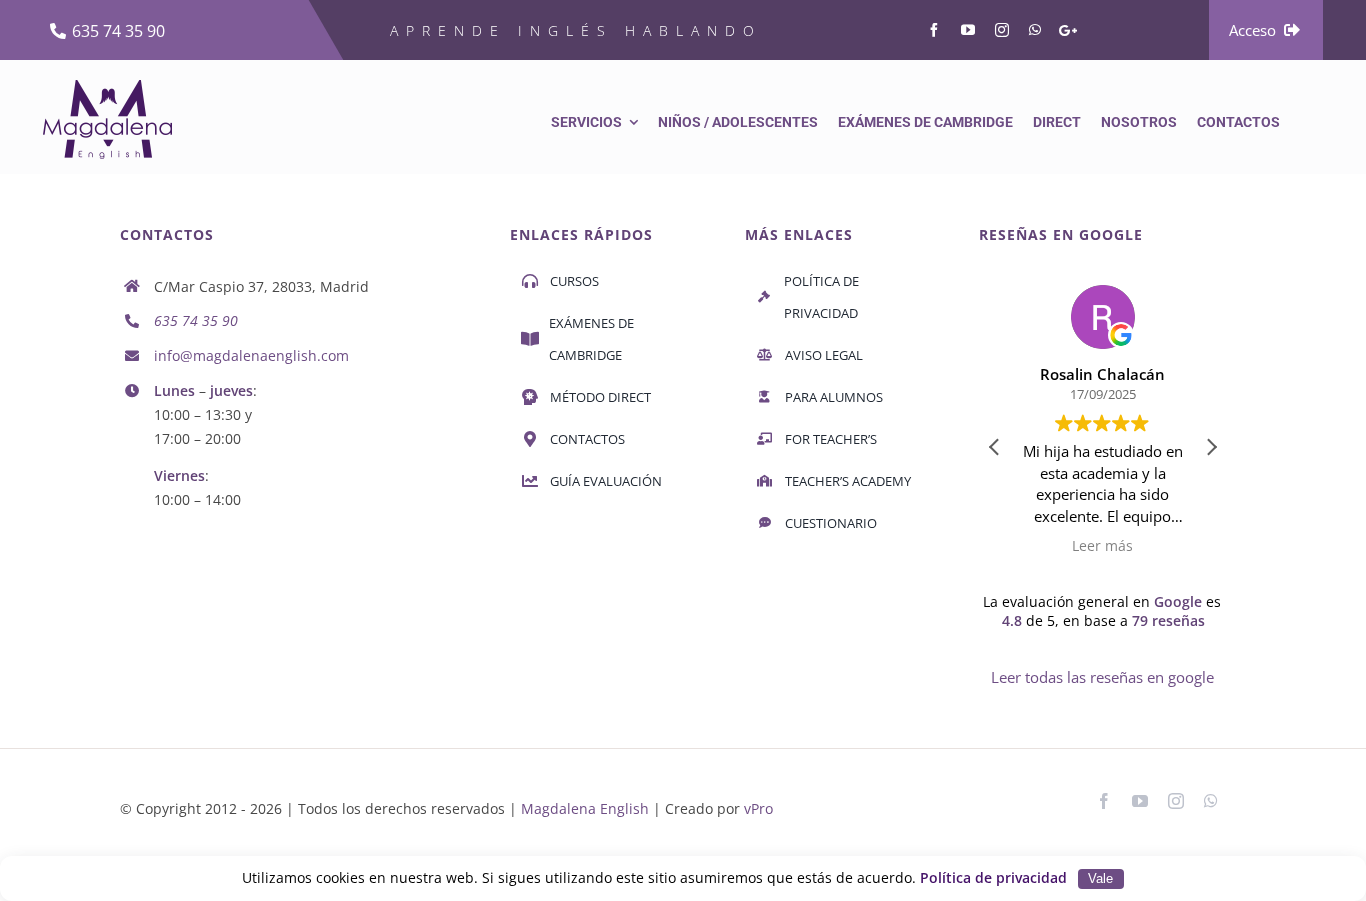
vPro (758, 808)
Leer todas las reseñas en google (1102, 677)
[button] (1211, 447)
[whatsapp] (1035, 30)
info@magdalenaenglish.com (251, 355)
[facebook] (934, 30)
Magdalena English (585, 808)
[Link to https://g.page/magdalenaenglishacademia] (1068, 30)
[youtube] (968, 30)
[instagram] (1002, 30)
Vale (1100, 878)
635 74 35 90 (196, 320)
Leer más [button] (1102, 546)
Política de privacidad (993, 877)
